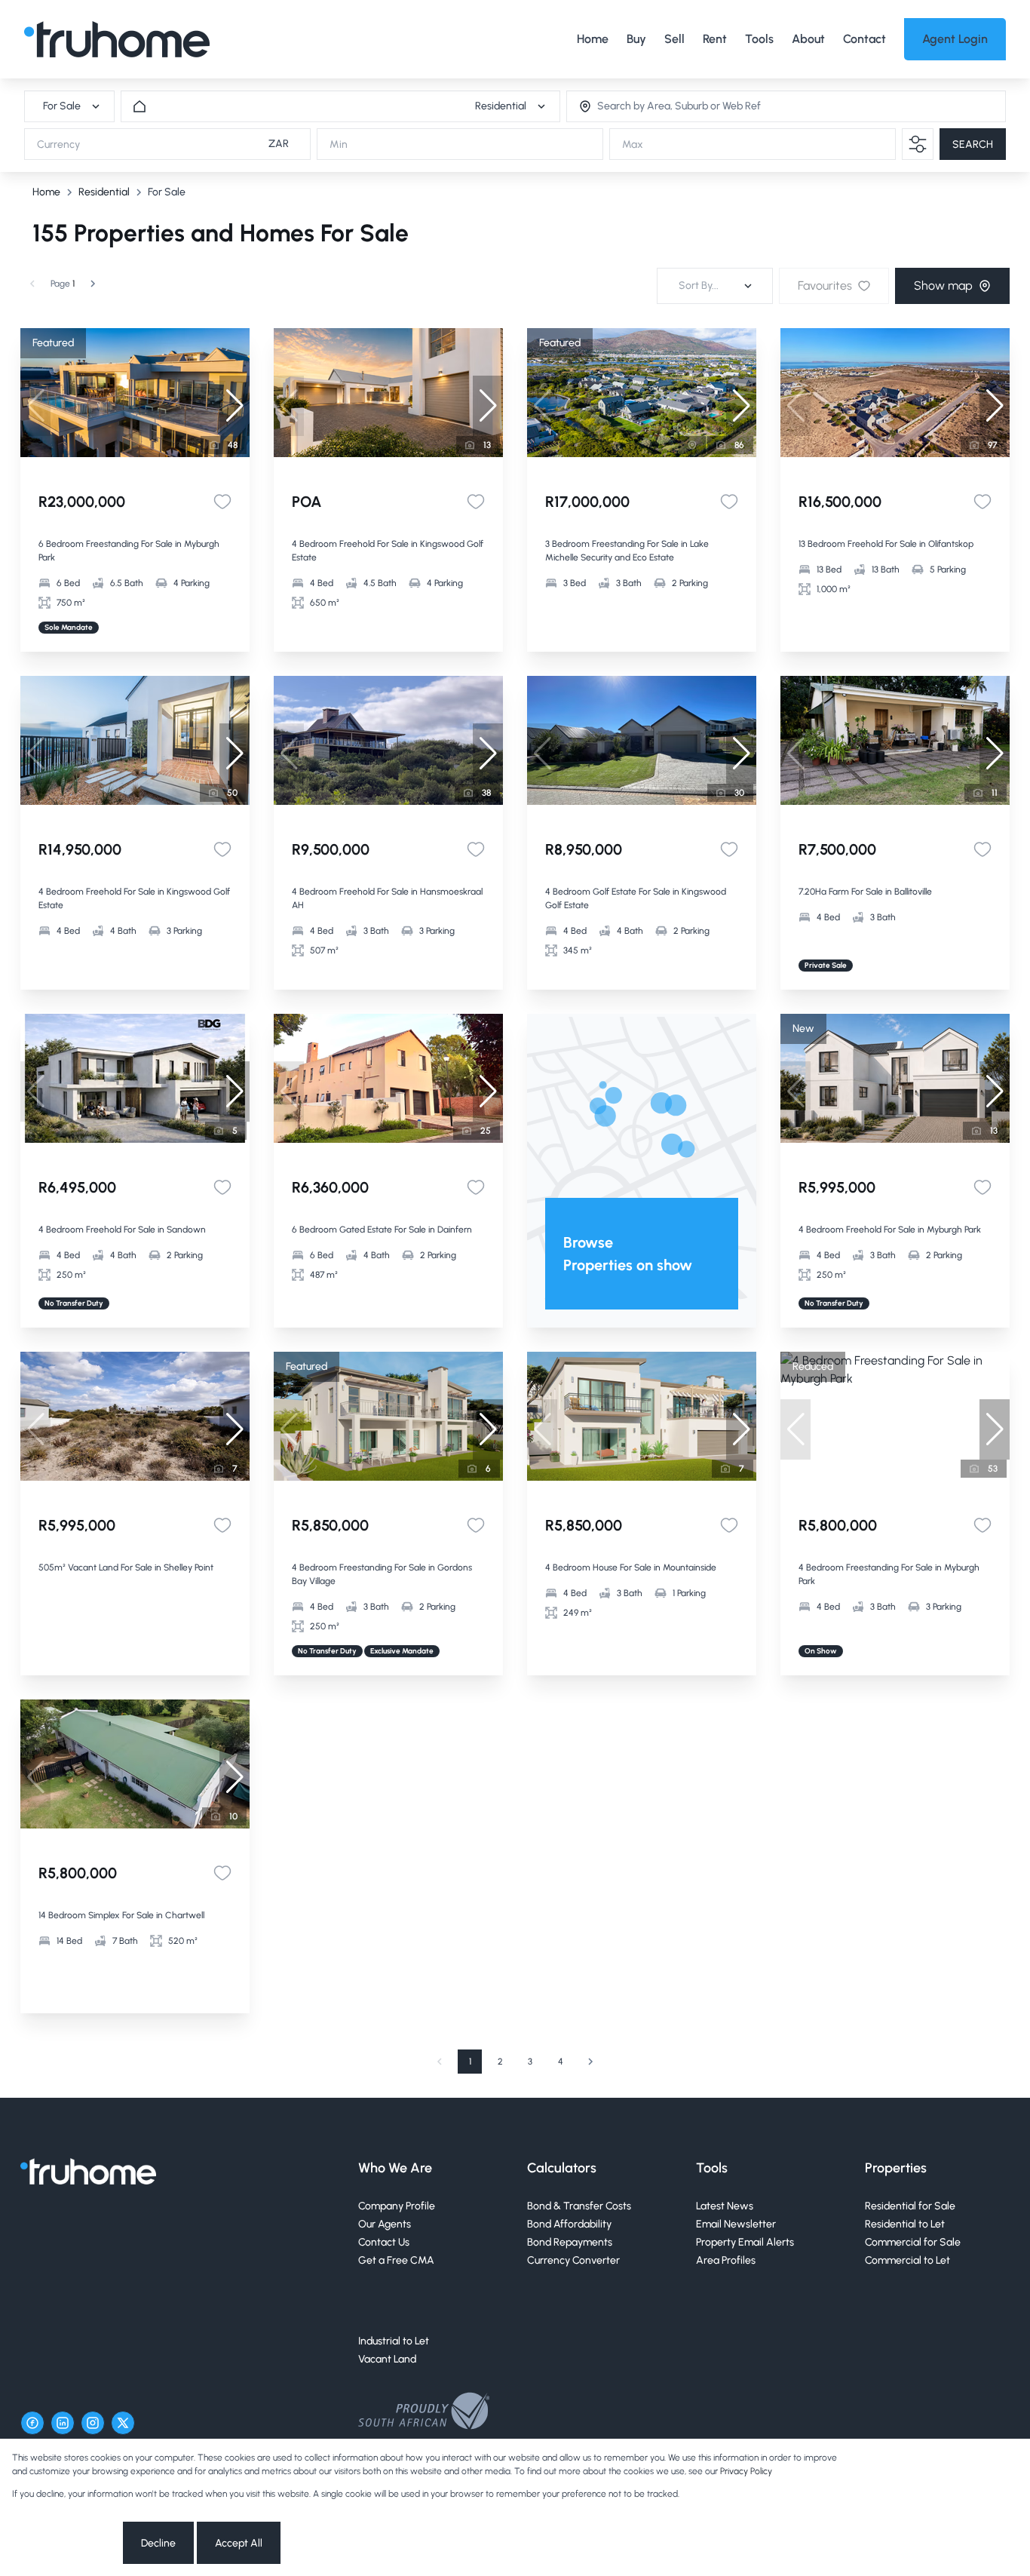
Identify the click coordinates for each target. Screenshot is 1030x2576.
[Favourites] (222, 502)
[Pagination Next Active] (93, 284)
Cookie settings (66, 2543)
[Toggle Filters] (918, 144)
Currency (58, 144)
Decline (158, 2543)
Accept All (239, 2543)
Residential (104, 192)
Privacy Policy (746, 2471)
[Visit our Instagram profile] (93, 2423)
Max (633, 144)
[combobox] (659, 107)
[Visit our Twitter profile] (123, 2423)
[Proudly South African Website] (424, 2413)
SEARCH (973, 144)
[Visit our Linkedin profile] (63, 2423)
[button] (235, 406)
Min (339, 144)
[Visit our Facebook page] (32, 2423)
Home (46, 192)
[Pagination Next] (590, 2062)
